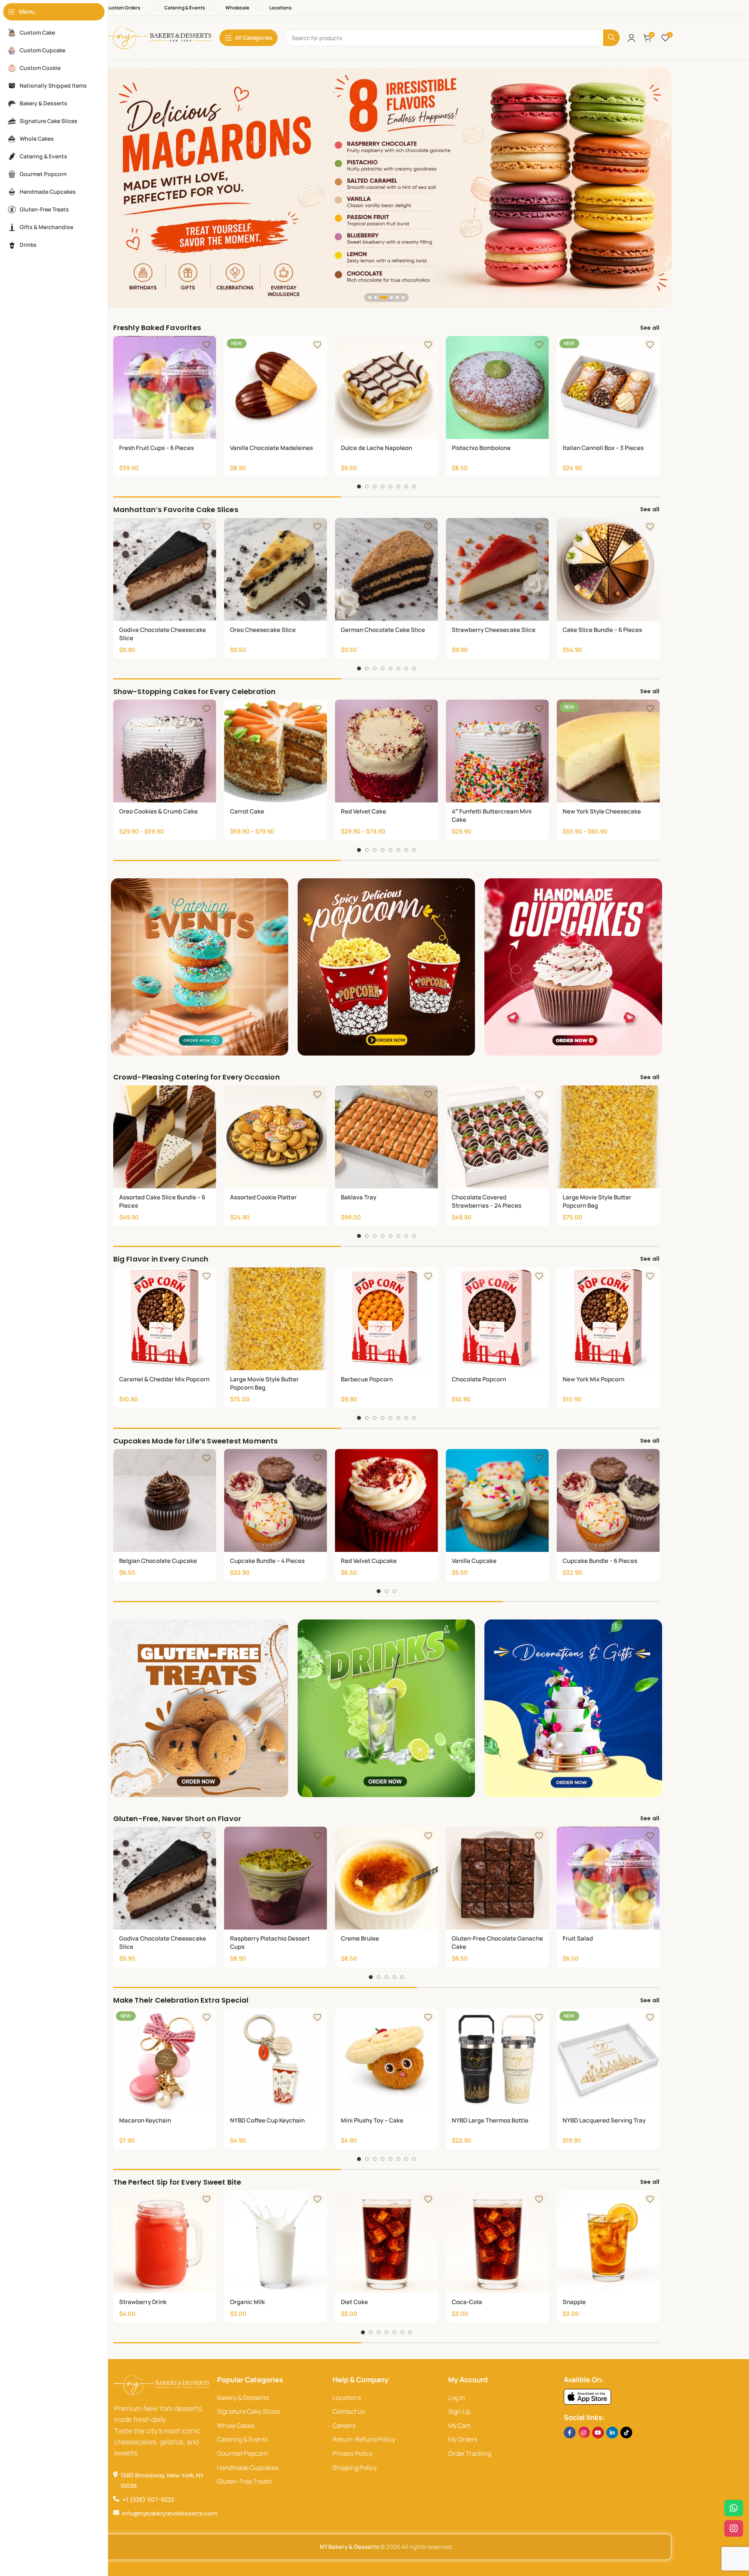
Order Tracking (470, 2453)
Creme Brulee (360, 1938)
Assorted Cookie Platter (263, 1197)
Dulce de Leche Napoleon (376, 448)
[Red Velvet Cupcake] (386, 1500)
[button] (370, 297)
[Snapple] (608, 2242)
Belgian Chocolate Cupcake (158, 1561)
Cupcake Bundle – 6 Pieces (600, 1561)
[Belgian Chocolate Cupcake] (165, 1500)
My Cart (459, 2425)
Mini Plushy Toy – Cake (372, 2120)
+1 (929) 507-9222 (148, 2500)
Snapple (574, 2302)
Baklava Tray (359, 1197)
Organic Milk (248, 2302)
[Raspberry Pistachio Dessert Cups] (276, 1878)
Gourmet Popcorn (243, 2453)
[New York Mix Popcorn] (608, 1319)
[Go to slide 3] (375, 487)
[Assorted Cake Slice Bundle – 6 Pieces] (165, 1137)
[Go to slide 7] (406, 487)
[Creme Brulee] (386, 1878)
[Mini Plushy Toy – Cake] (386, 2060)
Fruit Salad (578, 1938)
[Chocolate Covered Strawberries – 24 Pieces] (497, 1137)
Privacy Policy (352, 2453)
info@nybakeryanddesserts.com (170, 2513)
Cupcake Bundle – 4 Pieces (267, 1561)
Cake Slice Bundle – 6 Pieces (602, 630)
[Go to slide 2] (367, 487)
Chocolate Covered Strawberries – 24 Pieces (487, 1201)
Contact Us (349, 2411)
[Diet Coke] (386, 2242)
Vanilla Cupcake (474, 1561)
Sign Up (459, 2411)
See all (650, 328)
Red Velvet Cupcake (369, 1561)
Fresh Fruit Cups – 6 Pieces (156, 448)
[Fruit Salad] (608, 1878)
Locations (347, 2398)
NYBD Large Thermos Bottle (490, 2120)
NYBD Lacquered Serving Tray (604, 2120)
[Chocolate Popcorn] (497, 1319)
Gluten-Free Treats (244, 2481)
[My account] (631, 38)
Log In (457, 2398)
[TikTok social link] (626, 2433)
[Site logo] (156, 37)
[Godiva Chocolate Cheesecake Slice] (165, 569)
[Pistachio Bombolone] (497, 387)
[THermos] (386, 187)
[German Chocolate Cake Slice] (386, 569)
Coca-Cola (467, 2302)
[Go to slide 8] (414, 487)
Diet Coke (354, 2302)
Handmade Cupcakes (248, 2468)
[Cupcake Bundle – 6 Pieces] (608, 1500)
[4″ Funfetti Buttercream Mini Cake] (497, 751)
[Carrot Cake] (276, 751)
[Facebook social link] (570, 2433)
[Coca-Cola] (497, 2242)
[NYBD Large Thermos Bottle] (497, 2060)
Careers (344, 2425)
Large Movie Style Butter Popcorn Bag (597, 1201)
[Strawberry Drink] (165, 2242)
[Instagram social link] (584, 2433)
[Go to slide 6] (398, 487)
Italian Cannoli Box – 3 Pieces (603, 448)
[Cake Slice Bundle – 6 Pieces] (608, 569)
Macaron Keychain (145, 2120)
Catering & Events (243, 2439)
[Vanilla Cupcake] (497, 1500)
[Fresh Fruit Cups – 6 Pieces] (165, 387)
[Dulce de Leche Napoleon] (386, 387)
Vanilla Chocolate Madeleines (271, 448)
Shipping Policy (355, 2468)
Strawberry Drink (143, 2302)
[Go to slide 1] (359, 487)
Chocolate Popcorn (479, 1379)
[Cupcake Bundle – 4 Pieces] (276, 1500)
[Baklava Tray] (386, 1137)
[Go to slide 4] (383, 487)
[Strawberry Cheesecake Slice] (497, 569)
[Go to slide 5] (390, 487)
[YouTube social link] (598, 2433)
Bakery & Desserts (243, 2398)
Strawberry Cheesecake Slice (494, 630)
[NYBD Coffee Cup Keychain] (276, 2060)
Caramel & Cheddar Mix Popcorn (164, 1379)
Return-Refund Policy (364, 2439)
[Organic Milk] (276, 2242)
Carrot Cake (247, 811)
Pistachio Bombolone (481, 448)
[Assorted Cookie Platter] (276, 1137)
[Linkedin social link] (612, 2433)
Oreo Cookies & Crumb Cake (158, 811)
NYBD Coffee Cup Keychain (267, 2120)
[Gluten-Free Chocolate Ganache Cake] (497, 1878)
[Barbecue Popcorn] (386, 1319)
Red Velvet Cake (363, 811)
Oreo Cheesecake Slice (263, 630)
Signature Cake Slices (248, 2411)
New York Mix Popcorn (593, 1379)
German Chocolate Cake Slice (383, 630)
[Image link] (587, 2396)
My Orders (463, 2439)
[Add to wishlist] (206, 345)
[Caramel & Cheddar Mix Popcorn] (165, 1319)
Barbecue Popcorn (367, 1379)
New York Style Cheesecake (602, 811)
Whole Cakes (236, 2425)
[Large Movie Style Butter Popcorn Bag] (608, 1137)
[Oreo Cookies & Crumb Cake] (165, 751)
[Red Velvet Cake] (386, 751)
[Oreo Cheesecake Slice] (276, 569)
